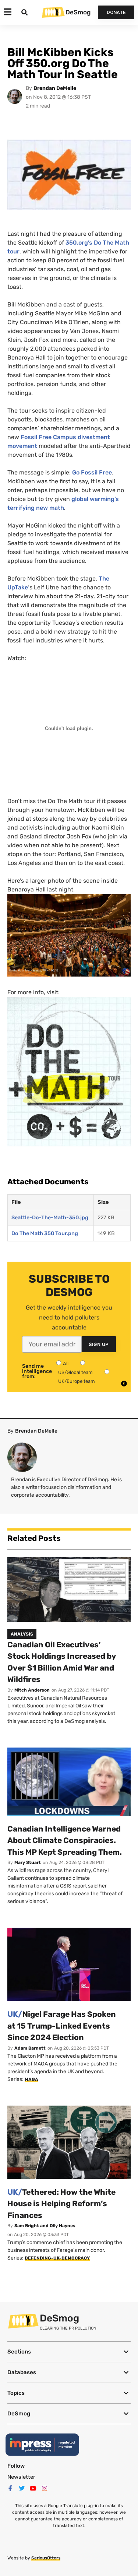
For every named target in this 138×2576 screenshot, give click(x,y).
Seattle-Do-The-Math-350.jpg (50, 1218)
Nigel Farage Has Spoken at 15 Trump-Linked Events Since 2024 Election (62, 2026)
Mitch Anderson (32, 1690)
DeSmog (78, 12)
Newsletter (21, 2477)
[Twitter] (22, 2488)
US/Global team (75, 1372)
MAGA (31, 2079)
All (66, 1364)
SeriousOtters (46, 2558)
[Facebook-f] (10, 2488)
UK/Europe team (77, 1381)
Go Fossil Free (92, 472)
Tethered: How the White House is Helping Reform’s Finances (61, 2204)
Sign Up (99, 1344)
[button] (69, 2352)
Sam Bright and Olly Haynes (45, 2226)
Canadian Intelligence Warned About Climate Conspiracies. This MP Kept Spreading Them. (65, 1840)
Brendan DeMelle (55, 88)
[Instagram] (45, 2488)
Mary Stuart (28, 1862)
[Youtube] (33, 2488)
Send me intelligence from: (37, 1371)
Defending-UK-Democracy (57, 2258)
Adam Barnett (30, 2048)
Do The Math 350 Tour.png (45, 1233)
